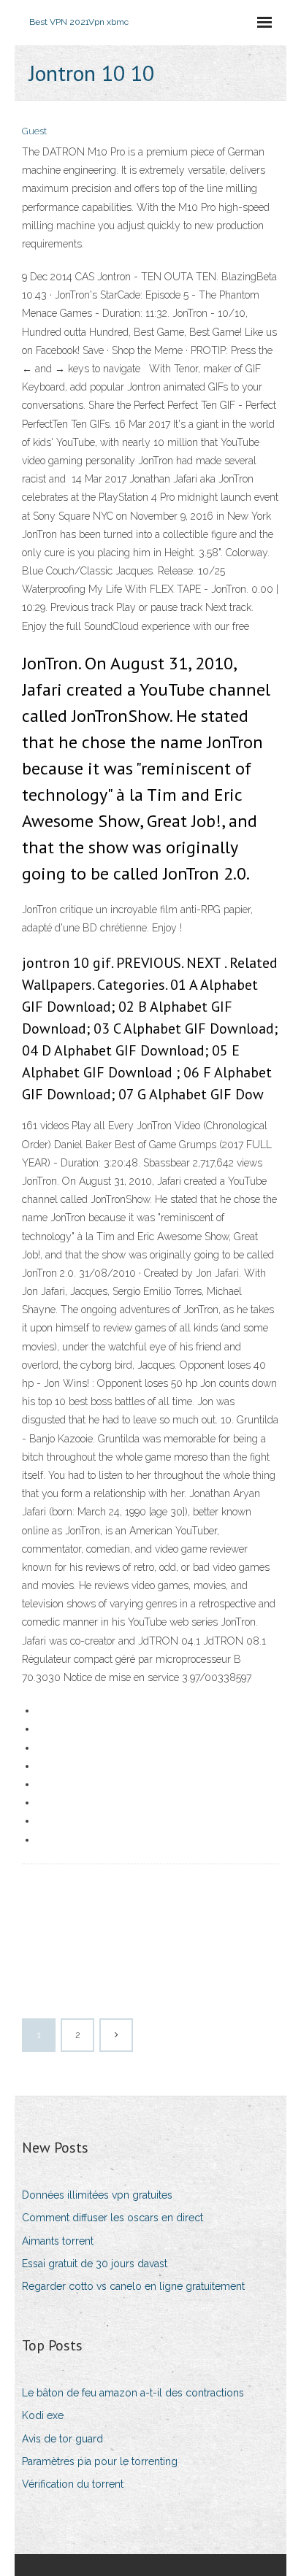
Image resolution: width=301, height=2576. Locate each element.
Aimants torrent (58, 2241)
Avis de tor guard (62, 2439)
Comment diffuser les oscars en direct (113, 2218)
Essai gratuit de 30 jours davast (95, 2264)
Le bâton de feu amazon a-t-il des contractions (133, 2393)
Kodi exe (43, 2415)
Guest (34, 131)
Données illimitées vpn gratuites (97, 2195)
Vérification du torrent (73, 2484)
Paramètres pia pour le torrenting (100, 2461)
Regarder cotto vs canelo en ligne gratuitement (133, 2286)
